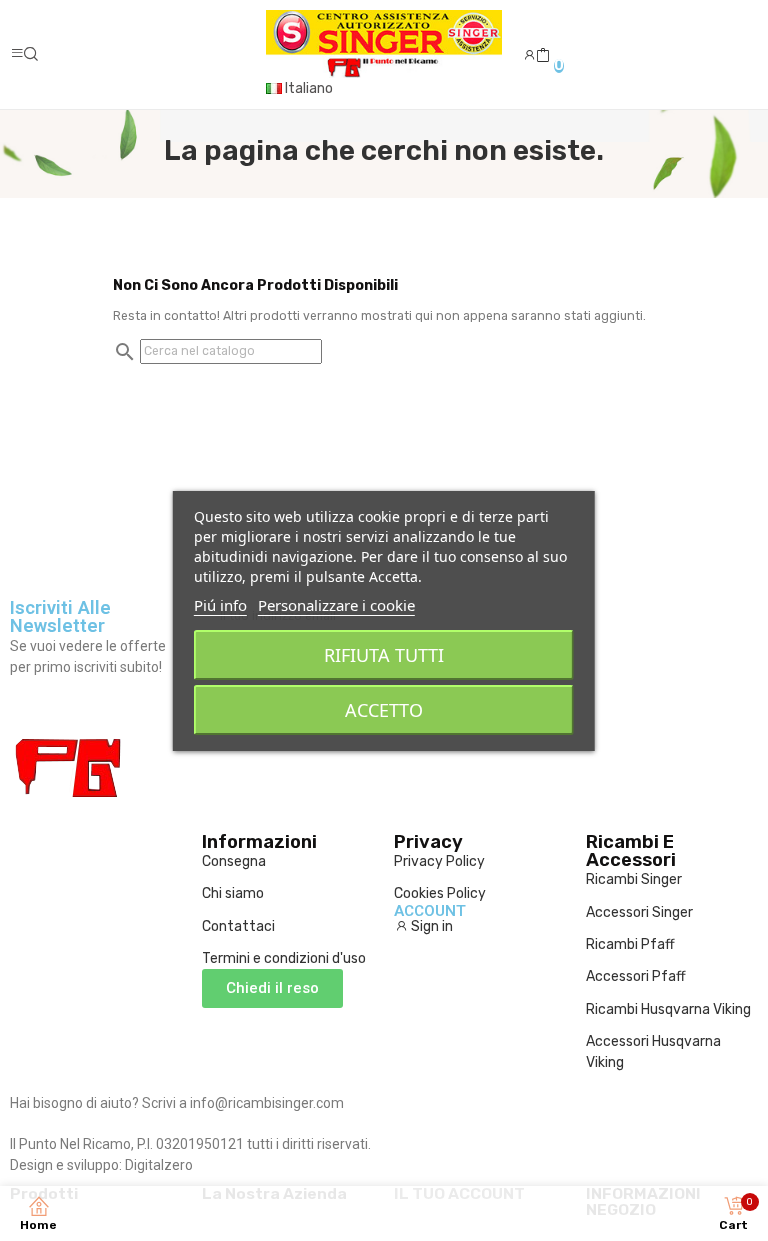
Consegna (234, 861)
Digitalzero (159, 1165)
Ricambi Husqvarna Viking (668, 1009)
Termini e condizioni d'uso (284, 958)
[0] (543, 56)
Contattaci (238, 926)
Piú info (220, 605)
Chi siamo (233, 893)
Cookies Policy (440, 893)
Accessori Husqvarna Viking (653, 1052)
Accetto (384, 710)
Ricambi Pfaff (630, 944)
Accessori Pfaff (636, 976)
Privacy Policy (439, 861)
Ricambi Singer (634, 879)
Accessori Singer (639, 912)
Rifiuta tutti (384, 655)
